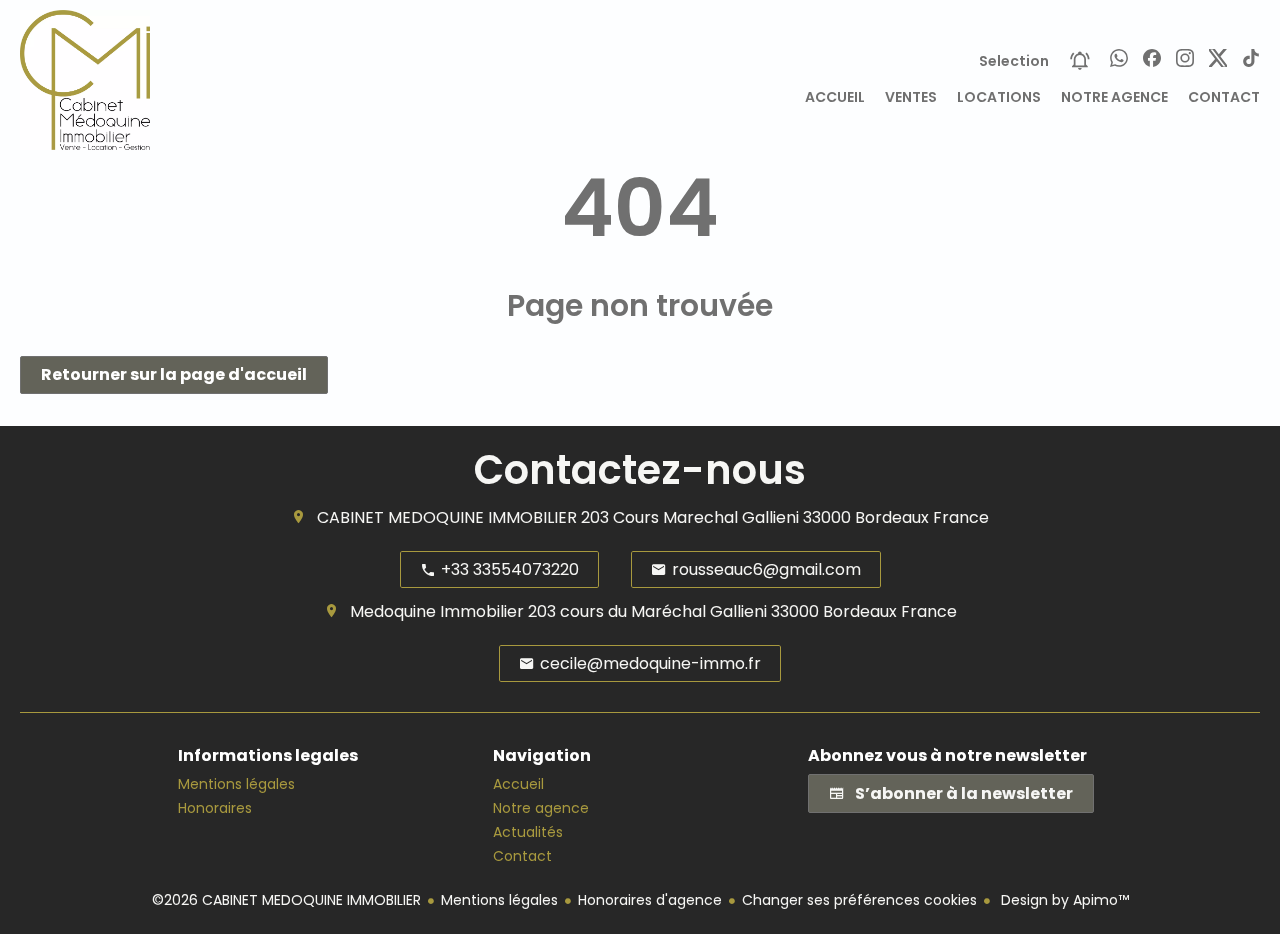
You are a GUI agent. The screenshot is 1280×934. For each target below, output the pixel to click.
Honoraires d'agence (650, 900)
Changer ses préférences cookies (859, 900)
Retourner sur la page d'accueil (174, 374)
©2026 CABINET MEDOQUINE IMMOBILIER (286, 900)
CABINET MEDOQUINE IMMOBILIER (447, 517)
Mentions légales (499, 900)
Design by (1063, 900)
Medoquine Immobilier (437, 611)
